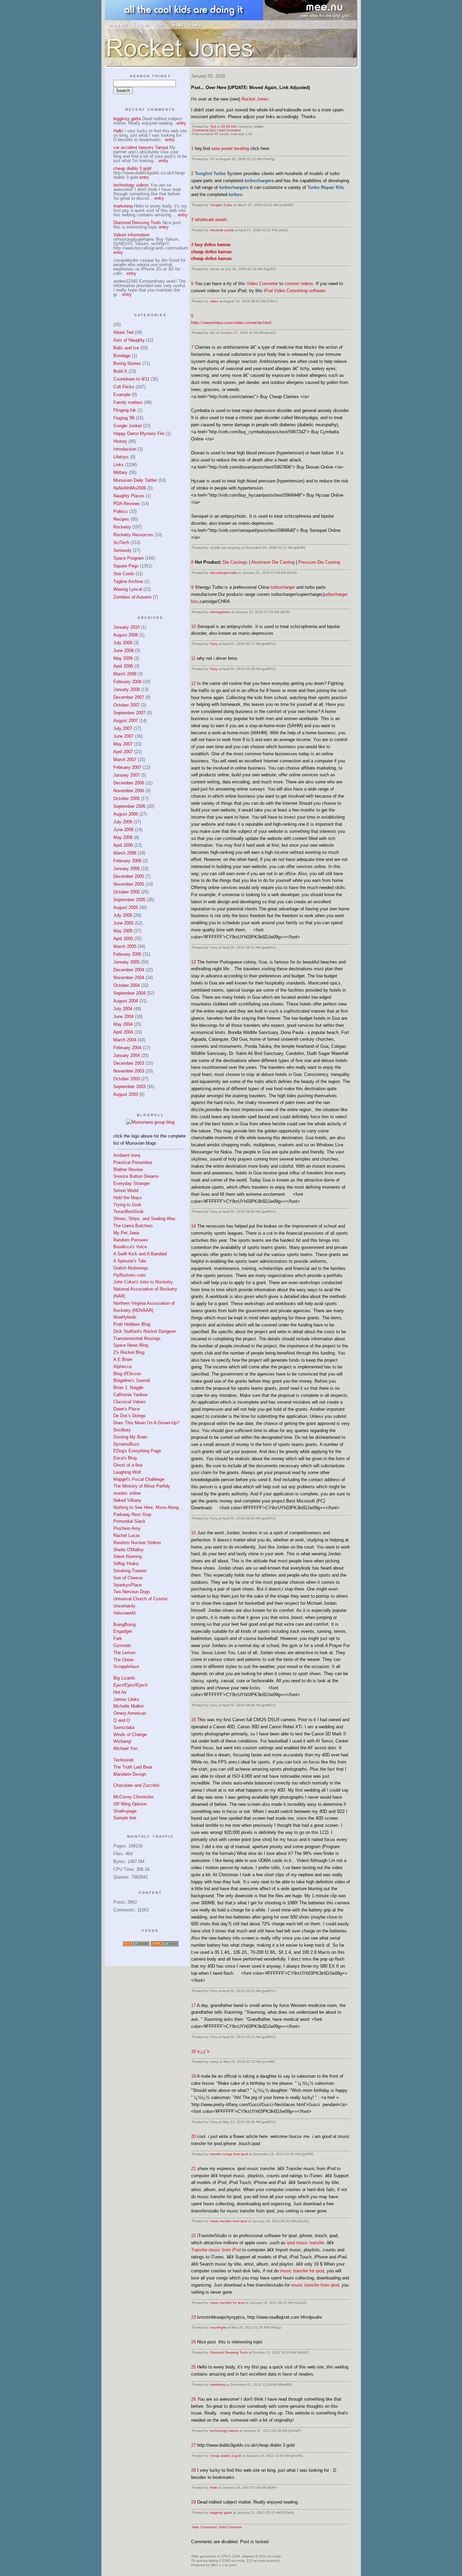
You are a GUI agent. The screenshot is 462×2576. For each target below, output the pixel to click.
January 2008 (126, 689)
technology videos (224, 2431)
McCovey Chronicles (134, 1797)
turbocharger (283, 587)
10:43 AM (228, 126)
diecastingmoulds (224, 573)
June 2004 (123, 1016)
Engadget (123, 1631)
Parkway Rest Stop (132, 1514)
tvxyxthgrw (218, 2327)
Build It (120, 371)
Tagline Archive (128, 581)
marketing (218, 2385)
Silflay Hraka (126, 1564)
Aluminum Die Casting (273, 562)
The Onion (123, 1660)
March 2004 (125, 1040)
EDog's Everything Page (137, 1451)
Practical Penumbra (133, 1162)
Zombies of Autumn (132, 597)
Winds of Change (130, 1735)
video (214, 301)
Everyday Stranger (132, 1183)
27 (193, 2445)
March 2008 (125, 674)
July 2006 (123, 822)
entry (181, 123)
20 (193, 2136)
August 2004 (126, 1001)
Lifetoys (121, 457)
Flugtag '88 (124, 418)
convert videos (299, 284)
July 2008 (123, 643)
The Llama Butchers (133, 1226)
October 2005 (126, 892)
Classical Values (130, 1402)
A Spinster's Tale (130, 1261)
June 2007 (123, 736)
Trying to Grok (127, 1205)
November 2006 (129, 791)
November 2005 (129, 884)
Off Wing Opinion (130, 1804)
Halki (214, 2487)
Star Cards (124, 574)
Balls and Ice (126, 348)
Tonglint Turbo (221, 205)
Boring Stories (127, 363)
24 (193, 2342)
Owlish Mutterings (131, 1268)
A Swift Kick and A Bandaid (140, 1254)
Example (122, 395)
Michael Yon (125, 1748)
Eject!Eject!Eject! (131, 1685)
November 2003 (129, 1071)
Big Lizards (124, 1678)
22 (193, 2236)
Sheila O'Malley (129, 1550)
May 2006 (123, 837)
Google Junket (128, 426)
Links (119, 465)
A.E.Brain (123, 1359)
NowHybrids (125, 1317)
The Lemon (124, 1653)
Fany (214, 644)
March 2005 (125, 946)
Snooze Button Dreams (136, 1176)
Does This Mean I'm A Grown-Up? (146, 1423)
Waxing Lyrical (128, 589)
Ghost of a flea (128, 1465)
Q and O (122, 1720)
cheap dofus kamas (211, 252)
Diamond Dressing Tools (229, 2352)
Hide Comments (204, 2527)
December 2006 (129, 783)
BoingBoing (124, 1625)
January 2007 (126, 775)
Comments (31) (204, 130)
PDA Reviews (127, 504)
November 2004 (129, 978)
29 (193, 2502)
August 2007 (126, 721)
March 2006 (125, 853)
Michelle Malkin (129, 1706)
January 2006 (126, 869)
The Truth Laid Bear (133, 1767)
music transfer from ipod (229, 2221)
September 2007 (129, 713)
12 (193, 683)
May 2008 (123, 658)
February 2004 (127, 1048)
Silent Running (128, 1556)
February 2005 (127, 954)
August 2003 (126, 1094)
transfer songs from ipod (229, 2154)
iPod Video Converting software (295, 291)
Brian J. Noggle (128, 1388)
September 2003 (129, 1087)
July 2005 (123, 915)
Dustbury (122, 1430)
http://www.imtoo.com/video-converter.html (231, 323)
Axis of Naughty (129, 340)
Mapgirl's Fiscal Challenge (139, 1479)
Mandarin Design (130, 1774)
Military (120, 472)
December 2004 (129, 970)
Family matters (128, 402)
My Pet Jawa (126, 1233)
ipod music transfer (305, 2243)
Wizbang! (122, 1741)
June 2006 (123, 830)
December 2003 (129, 1063)
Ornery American (130, 1713)
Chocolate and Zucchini (136, 1785)
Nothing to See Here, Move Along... (148, 1507)
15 (193, 1533)
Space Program (129, 558)
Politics (121, 511)
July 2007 (123, 728)
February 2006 (127, 861)
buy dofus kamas (213, 245)
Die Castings (235, 562)
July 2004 (123, 1009)
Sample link (125, 1818)
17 (193, 2005)
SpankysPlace (128, 1585)
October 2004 (126, 985)
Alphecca (122, 1367)
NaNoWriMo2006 (130, 488)
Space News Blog (131, 1345)
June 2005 (123, 923)
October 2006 (126, 798)
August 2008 (126, 635)
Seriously (122, 550)
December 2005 (129, 876)
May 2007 (123, 744)
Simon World (126, 1190)
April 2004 (123, 1032)
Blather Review (128, 1170)
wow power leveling (230, 148)
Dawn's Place (126, 1409)
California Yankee (130, 1395)
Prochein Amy (127, 1528)
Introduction (125, 449)
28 (193, 2470)
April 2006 (123, 845)
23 (193, 2317)
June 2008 (123, 651)
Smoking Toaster (130, 1571)
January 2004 (126, 1055)
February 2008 (127, 682)
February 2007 (127, 767)
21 (193, 2169)
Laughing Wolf (127, 1472)
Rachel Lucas (127, 1535)
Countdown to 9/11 (131, 379)
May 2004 (123, 1024)
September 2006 (129, 806)
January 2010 (126, 627)
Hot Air (120, 1692)
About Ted (123, 332)
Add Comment (230, 130)
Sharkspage (125, 1811)
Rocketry (122, 527)
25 (193, 2367)
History (120, 441)
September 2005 (129, 900)
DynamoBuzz (126, 1444)
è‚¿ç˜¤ (203, 2051)
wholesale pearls (211, 220)
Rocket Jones (255, 99)
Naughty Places (129, 496)
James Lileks (126, 1699)
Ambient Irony (127, 1155)
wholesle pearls (222, 230)
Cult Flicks (124, 387)
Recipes (121, 519)
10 (193, 626)
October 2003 (126, 1079)
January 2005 (126, 962)
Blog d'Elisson (127, 1374)
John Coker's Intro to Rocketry (143, 1282)
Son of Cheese (128, 1578)
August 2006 (126, 814)
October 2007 (126, 705)
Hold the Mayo (128, 1198)
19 (193, 2076)
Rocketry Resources (133, 535)
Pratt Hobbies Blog (132, 1324)
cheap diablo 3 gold (226, 2456)
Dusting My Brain (130, 1437)
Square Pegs (126, 566)
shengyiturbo (220, 612)
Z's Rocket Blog (129, 1352)
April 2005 (123, 939)
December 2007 (129, 697)
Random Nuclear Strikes (137, 1543)
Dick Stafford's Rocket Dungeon (145, 1331)
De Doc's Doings (130, 1416)
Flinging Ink (125, 410)
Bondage (122, 356)
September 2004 (129, 993)
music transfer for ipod (302, 2271)
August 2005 (126, 907)
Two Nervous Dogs (132, 1592)
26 (193, 2399)
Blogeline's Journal (132, 1380)
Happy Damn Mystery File (139, 434)
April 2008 (123, 666)
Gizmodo (122, 1646)
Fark (118, 1638)
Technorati (123, 1760)
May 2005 (123, 931)
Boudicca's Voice (130, 1247)
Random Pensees (131, 1240)
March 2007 (125, 760)
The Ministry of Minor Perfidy (142, 1486)
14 (193, 1226)
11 (193, 658)
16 (193, 1720)
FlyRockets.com (129, 1275)
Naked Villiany (127, 1500)
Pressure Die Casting (319, 562)
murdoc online (127, 1493)
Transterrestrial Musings (137, 1338)
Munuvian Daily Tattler (135, 480)
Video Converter (262, 284)
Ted (213, 126)
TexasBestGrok (129, 1211)
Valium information (131, 235)
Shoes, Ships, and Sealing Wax (144, 1219)
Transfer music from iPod (216, 2250)
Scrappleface (126, 1666)
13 (193, 962)
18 (193, 2051)
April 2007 (123, 752)
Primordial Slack (129, 1521)
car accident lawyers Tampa (141, 147)
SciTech (121, 543)
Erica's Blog (125, 1458)
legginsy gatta (221, 2513)
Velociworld (124, 1613)
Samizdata (124, 1727)
